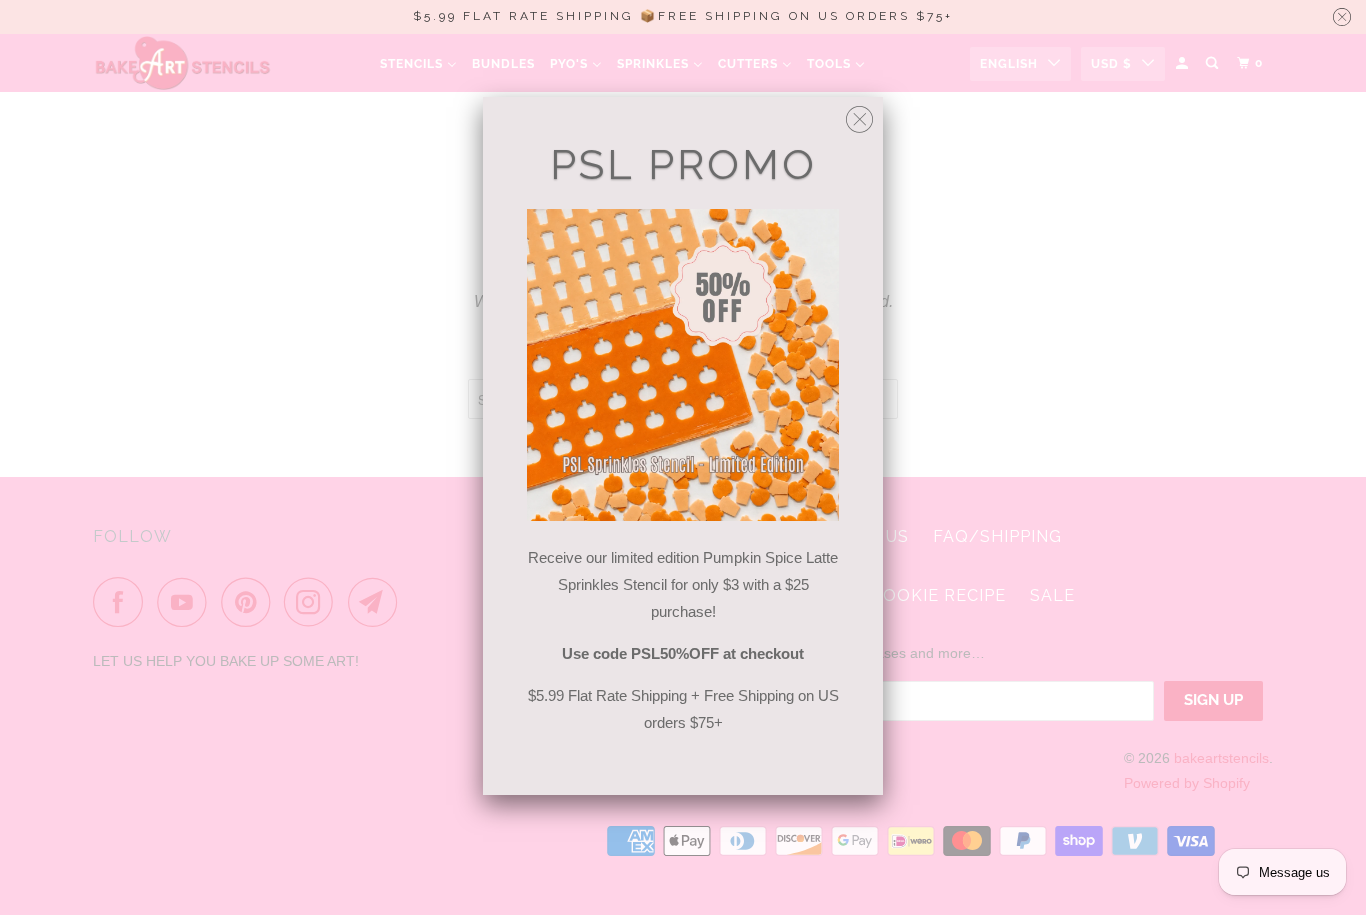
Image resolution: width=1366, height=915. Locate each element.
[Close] (859, 114)
